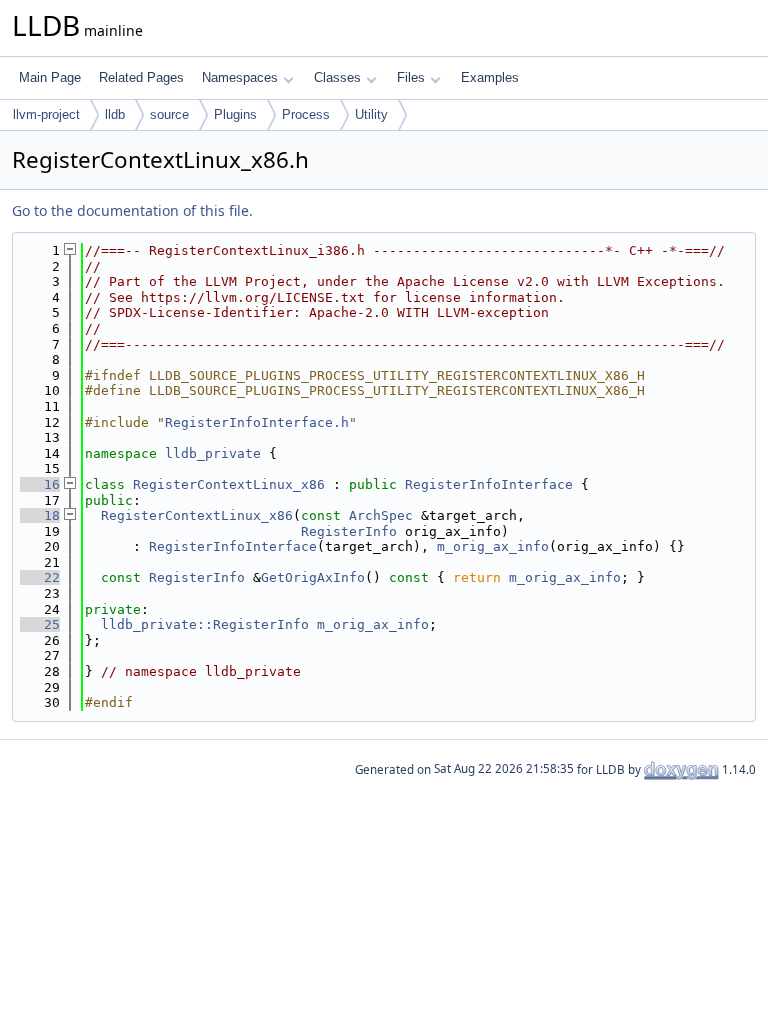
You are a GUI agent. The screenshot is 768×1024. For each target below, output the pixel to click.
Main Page (50, 77)
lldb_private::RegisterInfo (205, 624)
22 (40, 577)
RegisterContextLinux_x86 (229, 484)
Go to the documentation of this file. (132, 210)
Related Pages (141, 77)
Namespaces (240, 77)
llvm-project (46, 114)
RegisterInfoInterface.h (257, 422)
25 (40, 624)
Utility (371, 114)
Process (306, 114)
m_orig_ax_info (493, 546)
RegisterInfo (349, 531)
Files (411, 77)
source (169, 114)
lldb (115, 114)
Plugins (235, 114)
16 (40, 484)
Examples (490, 77)
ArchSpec (381, 515)
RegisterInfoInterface (489, 484)
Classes (337, 77)
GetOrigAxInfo (313, 577)
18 (40, 515)
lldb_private (213, 453)
